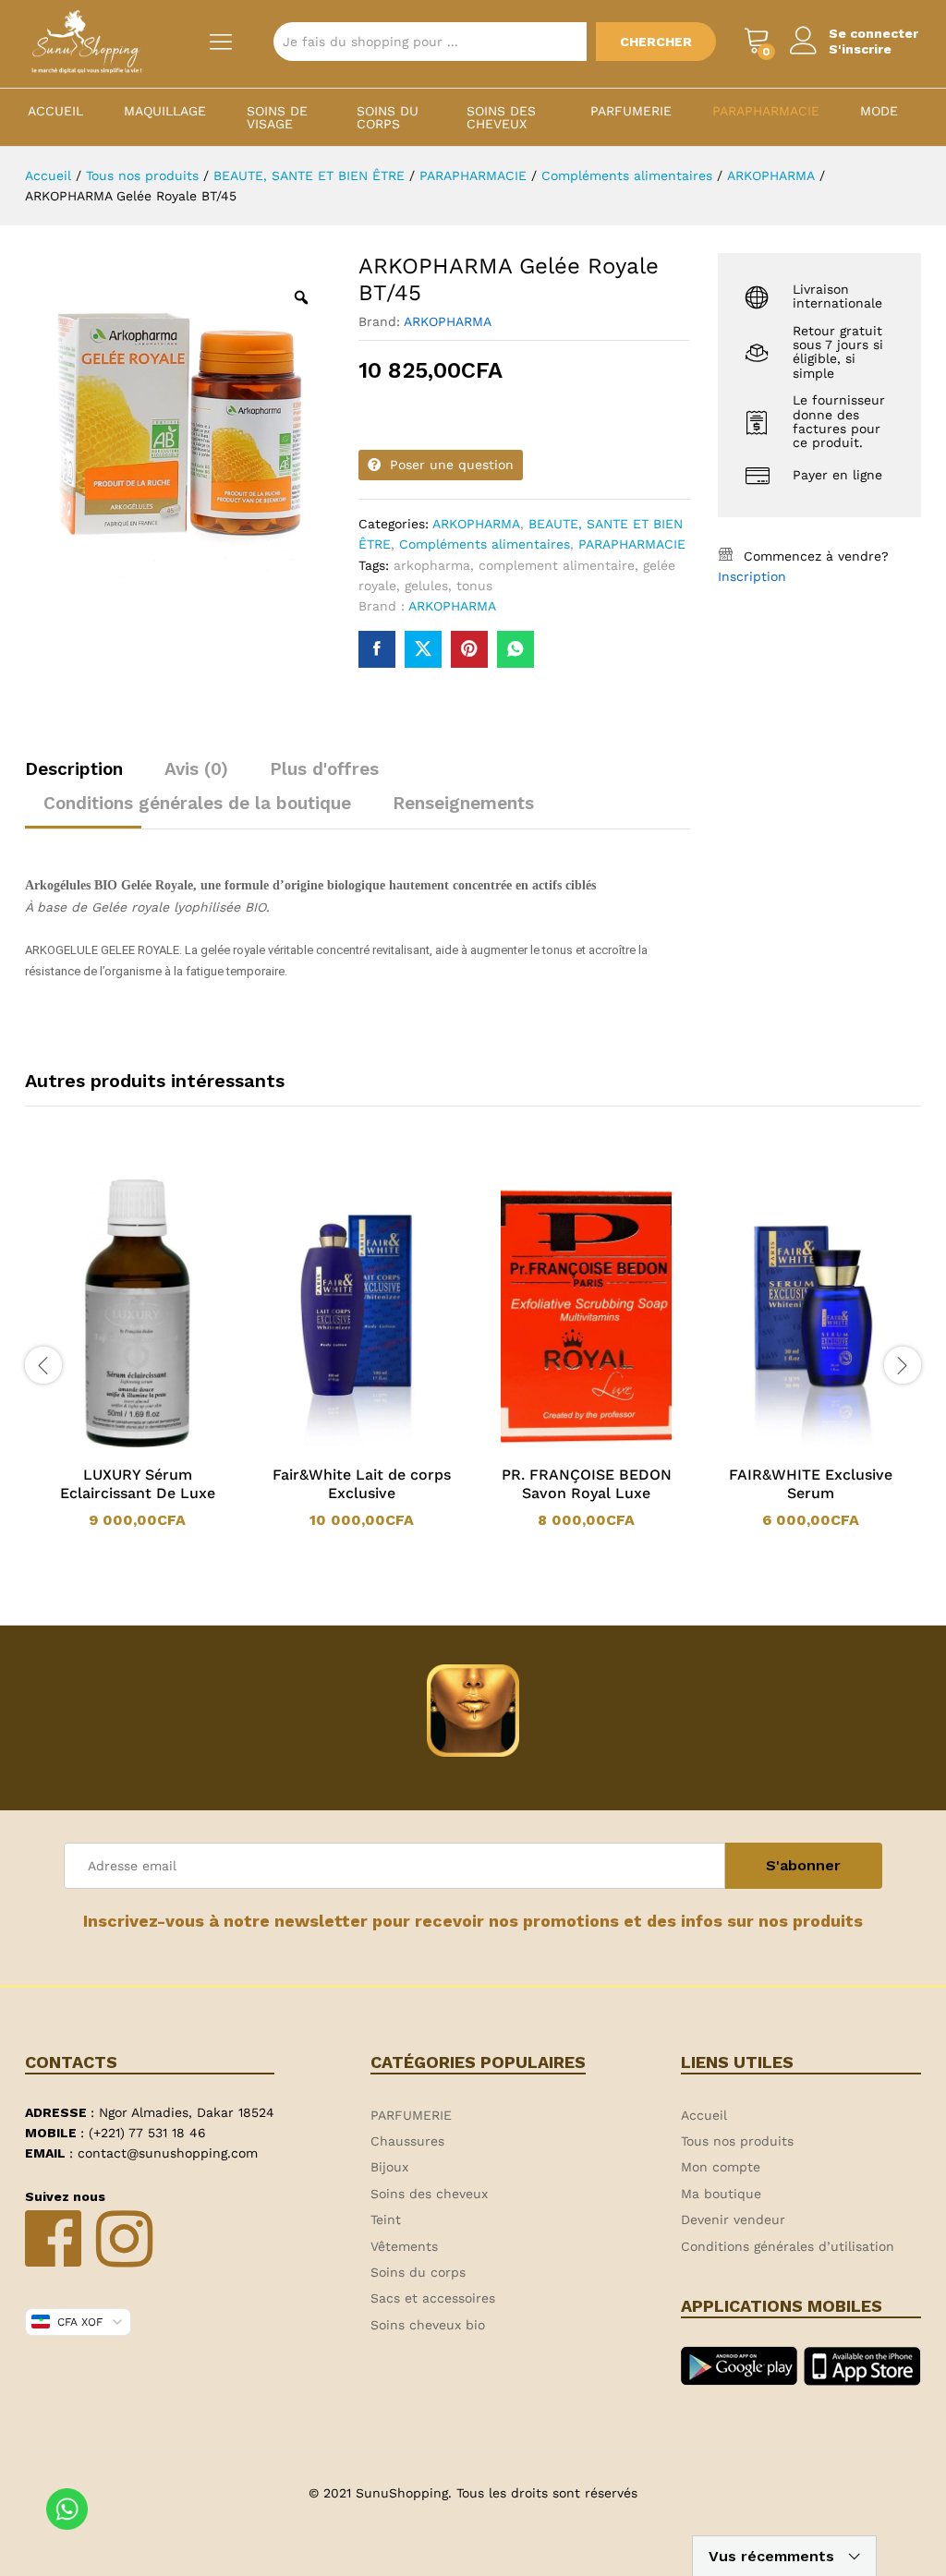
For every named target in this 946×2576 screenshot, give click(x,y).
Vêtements (404, 2246)
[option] (137, 1355)
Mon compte (721, 2167)
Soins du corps (388, 117)
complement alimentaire (557, 565)
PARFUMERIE (631, 111)
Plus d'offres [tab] (324, 769)
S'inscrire (860, 49)
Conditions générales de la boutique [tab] (197, 803)
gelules (426, 586)
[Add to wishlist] (156, 1444)
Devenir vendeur (733, 2219)
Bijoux (389, 2167)
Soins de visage (277, 117)
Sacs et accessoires (433, 2298)
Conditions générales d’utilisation (788, 2246)
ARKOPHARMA (448, 321)
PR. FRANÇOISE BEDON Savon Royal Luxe (587, 1484)
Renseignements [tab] (463, 803)
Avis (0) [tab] (196, 769)
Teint (386, 2219)
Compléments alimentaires (485, 544)
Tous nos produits (737, 2141)
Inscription (752, 576)
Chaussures (407, 2141)
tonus (474, 586)
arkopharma (432, 565)
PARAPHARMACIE (766, 111)
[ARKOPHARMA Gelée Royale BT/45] (377, 649)
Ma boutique (721, 2194)
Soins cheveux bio (428, 2325)
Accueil (55, 111)
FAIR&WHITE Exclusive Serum (811, 1484)
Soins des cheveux (501, 117)
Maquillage (165, 111)
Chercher (656, 42)
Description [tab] (74, 769)
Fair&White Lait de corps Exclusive (362, 1484)
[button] (114, 1444)
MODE (879, 111)
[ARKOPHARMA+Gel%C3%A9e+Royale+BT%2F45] (423, 649)
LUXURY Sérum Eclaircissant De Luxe (138, 1484)
